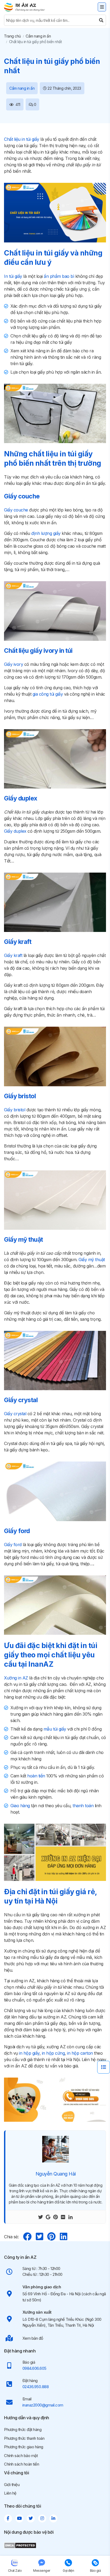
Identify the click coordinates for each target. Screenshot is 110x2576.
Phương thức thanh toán (24, 2438)
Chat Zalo (15, 2571)
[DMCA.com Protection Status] (20, 2545)
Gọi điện (68, 2571)
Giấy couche (16, 510)
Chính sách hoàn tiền (21, 2464)
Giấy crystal (15, 1414)
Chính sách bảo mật (21, 2456)
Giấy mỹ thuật (92, 1260)
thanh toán (83, 1806)
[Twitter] (41, 2217)
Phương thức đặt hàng (23, 2430)
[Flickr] (63, 2217)
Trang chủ (12, 36)
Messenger (42, 2571)
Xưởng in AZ (16, 1678)
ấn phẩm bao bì (59, 276)
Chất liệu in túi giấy (22, 139)
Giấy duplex (15, 831)
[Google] (48, 2217)
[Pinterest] (56, 2217)
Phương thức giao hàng (24, 2447)
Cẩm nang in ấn (38, 36)
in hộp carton (80, 2053)
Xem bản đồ (33, 2338)
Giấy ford (13, 1545)
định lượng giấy (46, 533)
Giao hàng (20, 1806)
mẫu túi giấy (55, 1729)
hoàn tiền (36, 1776)
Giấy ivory (13, 664)
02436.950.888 (36, 2387)
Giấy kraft (13, 955)
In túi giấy (13, 276)
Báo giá (95, 2571)
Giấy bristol (15, 1110)
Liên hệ (10, 2493)
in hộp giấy (29, 2053)
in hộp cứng (53, 2053)
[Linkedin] (70, 2217)
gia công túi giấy (48, 694)
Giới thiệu (12, 2485)
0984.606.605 (34, 2368)
